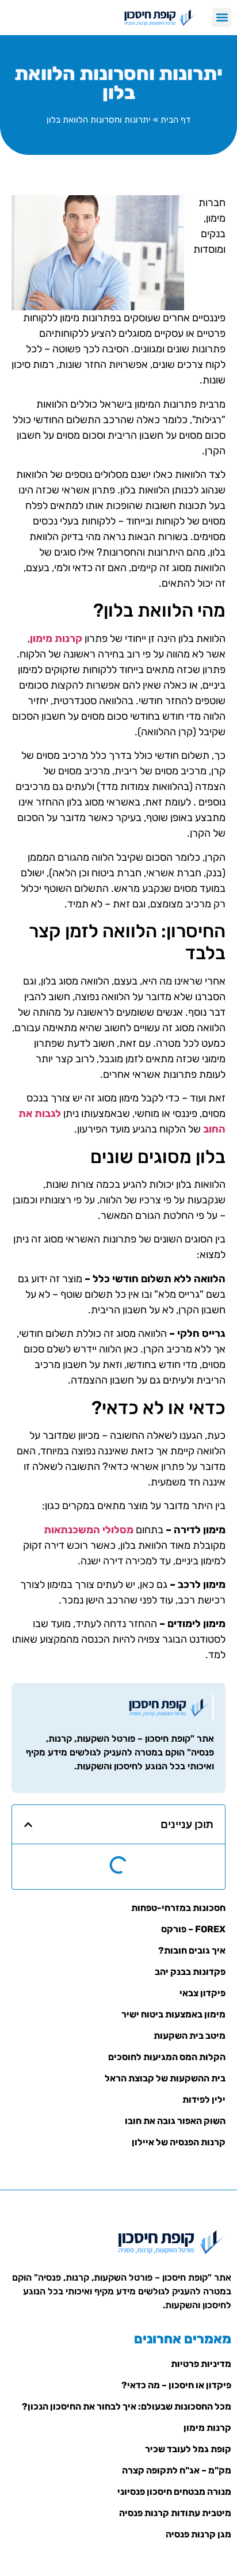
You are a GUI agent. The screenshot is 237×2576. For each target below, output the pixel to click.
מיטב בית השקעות (190, 2036)
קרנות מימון (207, 2428)
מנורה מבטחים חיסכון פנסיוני (174, 2492)
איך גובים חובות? (192, 1950)
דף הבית (175, 120)
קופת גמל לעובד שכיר (188, 2449)
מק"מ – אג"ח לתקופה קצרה (177, 2470)
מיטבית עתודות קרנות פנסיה (175, 2513)
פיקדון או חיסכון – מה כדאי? (176, 2385)
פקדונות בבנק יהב (190, 1972)
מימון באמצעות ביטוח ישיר (173, 2014)
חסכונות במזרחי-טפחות (178, 1908)
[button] (222, 18)
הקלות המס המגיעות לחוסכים (167, 2057)
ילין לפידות (204, 2100)
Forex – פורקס (193, 1929)
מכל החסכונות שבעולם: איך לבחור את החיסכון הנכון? (127, 2406)
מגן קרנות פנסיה (198, 2534)
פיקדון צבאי (202, 1993)
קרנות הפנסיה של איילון (179, 2142)
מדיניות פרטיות (201, 2364)
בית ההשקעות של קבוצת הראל (165, 2078)
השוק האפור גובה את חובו (175, 2121)
